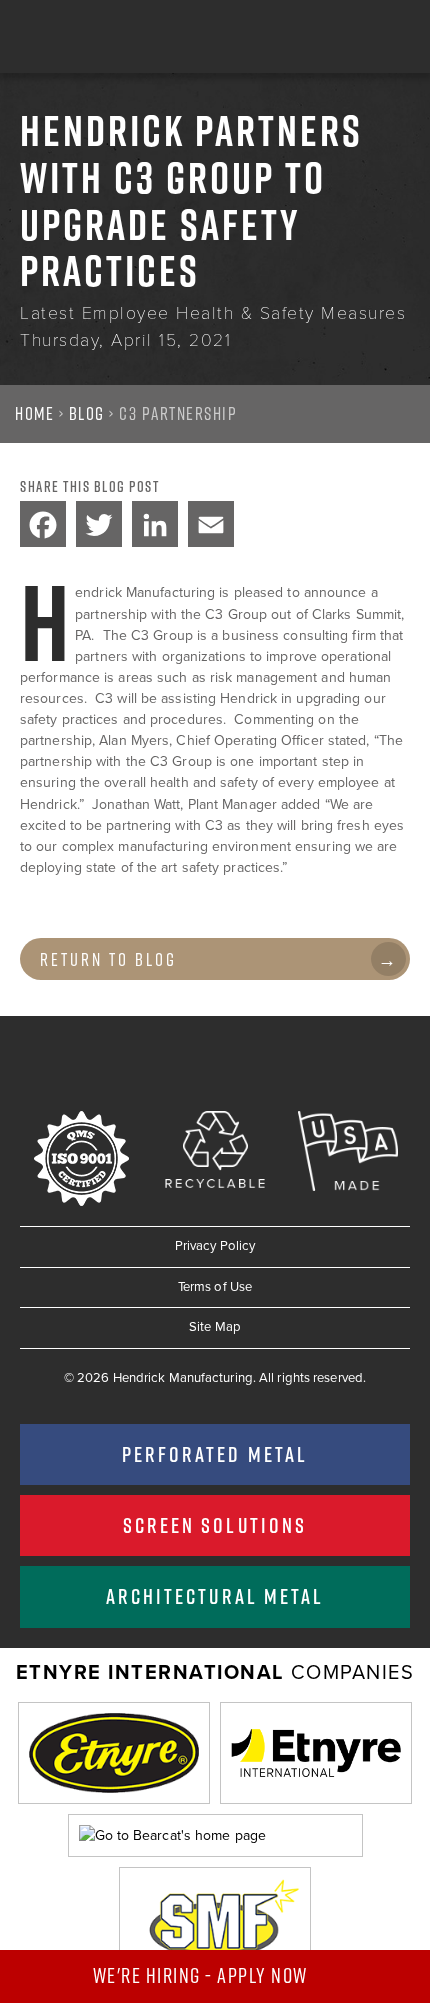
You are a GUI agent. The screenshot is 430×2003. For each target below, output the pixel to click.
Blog (87, 414)
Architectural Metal (214, 1596)
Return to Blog (108, 959)
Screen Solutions (214, 1525)
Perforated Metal (214, 1454)
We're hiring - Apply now (203, 1975)
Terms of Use (215, 1287)
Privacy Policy (215, 1246)
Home (34, 414)
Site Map (215, 1327)
